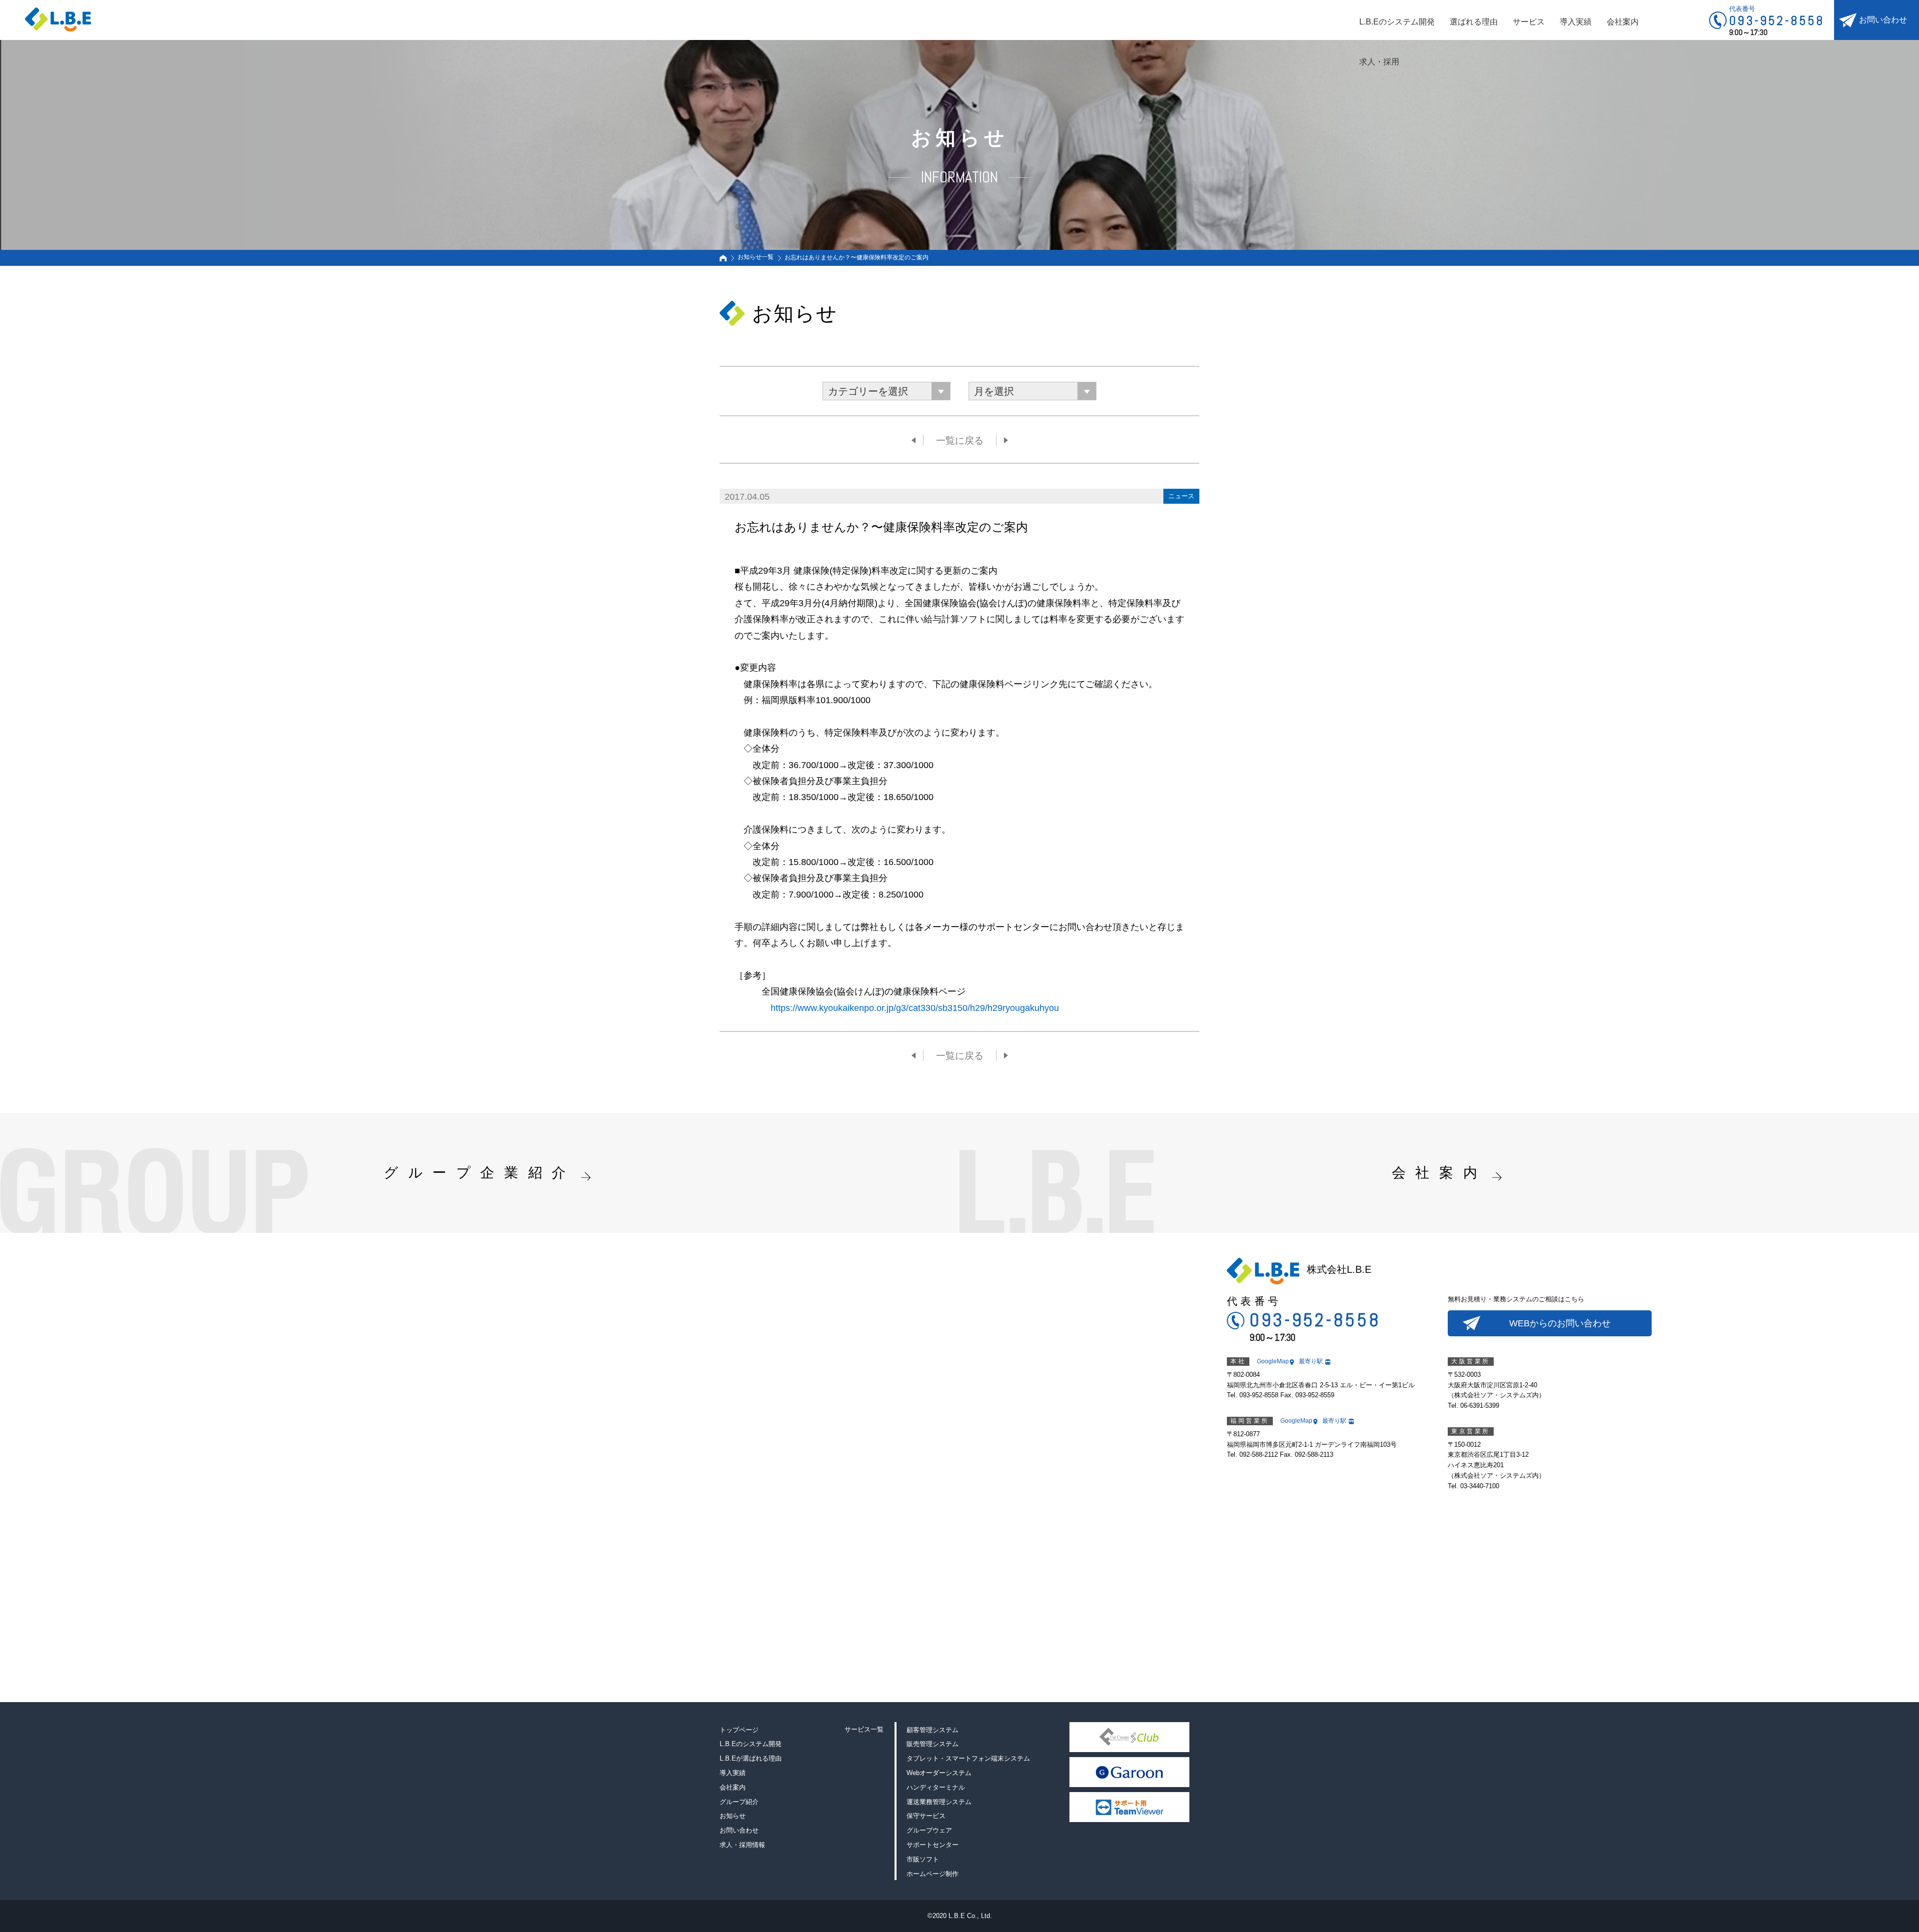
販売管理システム (933, 1744)
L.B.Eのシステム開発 (1397, 22)
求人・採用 (1379, 62)
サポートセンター (933, 1845)
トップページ (739, 1730)
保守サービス (926, 1816)
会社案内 (1623, 22)
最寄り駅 (1311, 1361)
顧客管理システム (933, 1730)
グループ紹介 (739, 1802)
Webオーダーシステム (939, 1773)
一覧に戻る (960, 441)
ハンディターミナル (936, 1787)
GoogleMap (1273, 1361)
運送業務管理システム (939, 1802)
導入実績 (1576, 22)
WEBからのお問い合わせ (1560, 1323)
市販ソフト (923, 1859)
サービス (1529, 22)
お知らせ (733, 1816)
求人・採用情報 (742, 1845)
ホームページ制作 (933, 1874)
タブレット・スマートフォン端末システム (968, 1758)
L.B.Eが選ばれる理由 (751, 1758)
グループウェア (929, 1830)
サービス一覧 (864, 1729)
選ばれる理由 (1474, 22)
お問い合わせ (1883, 20)
